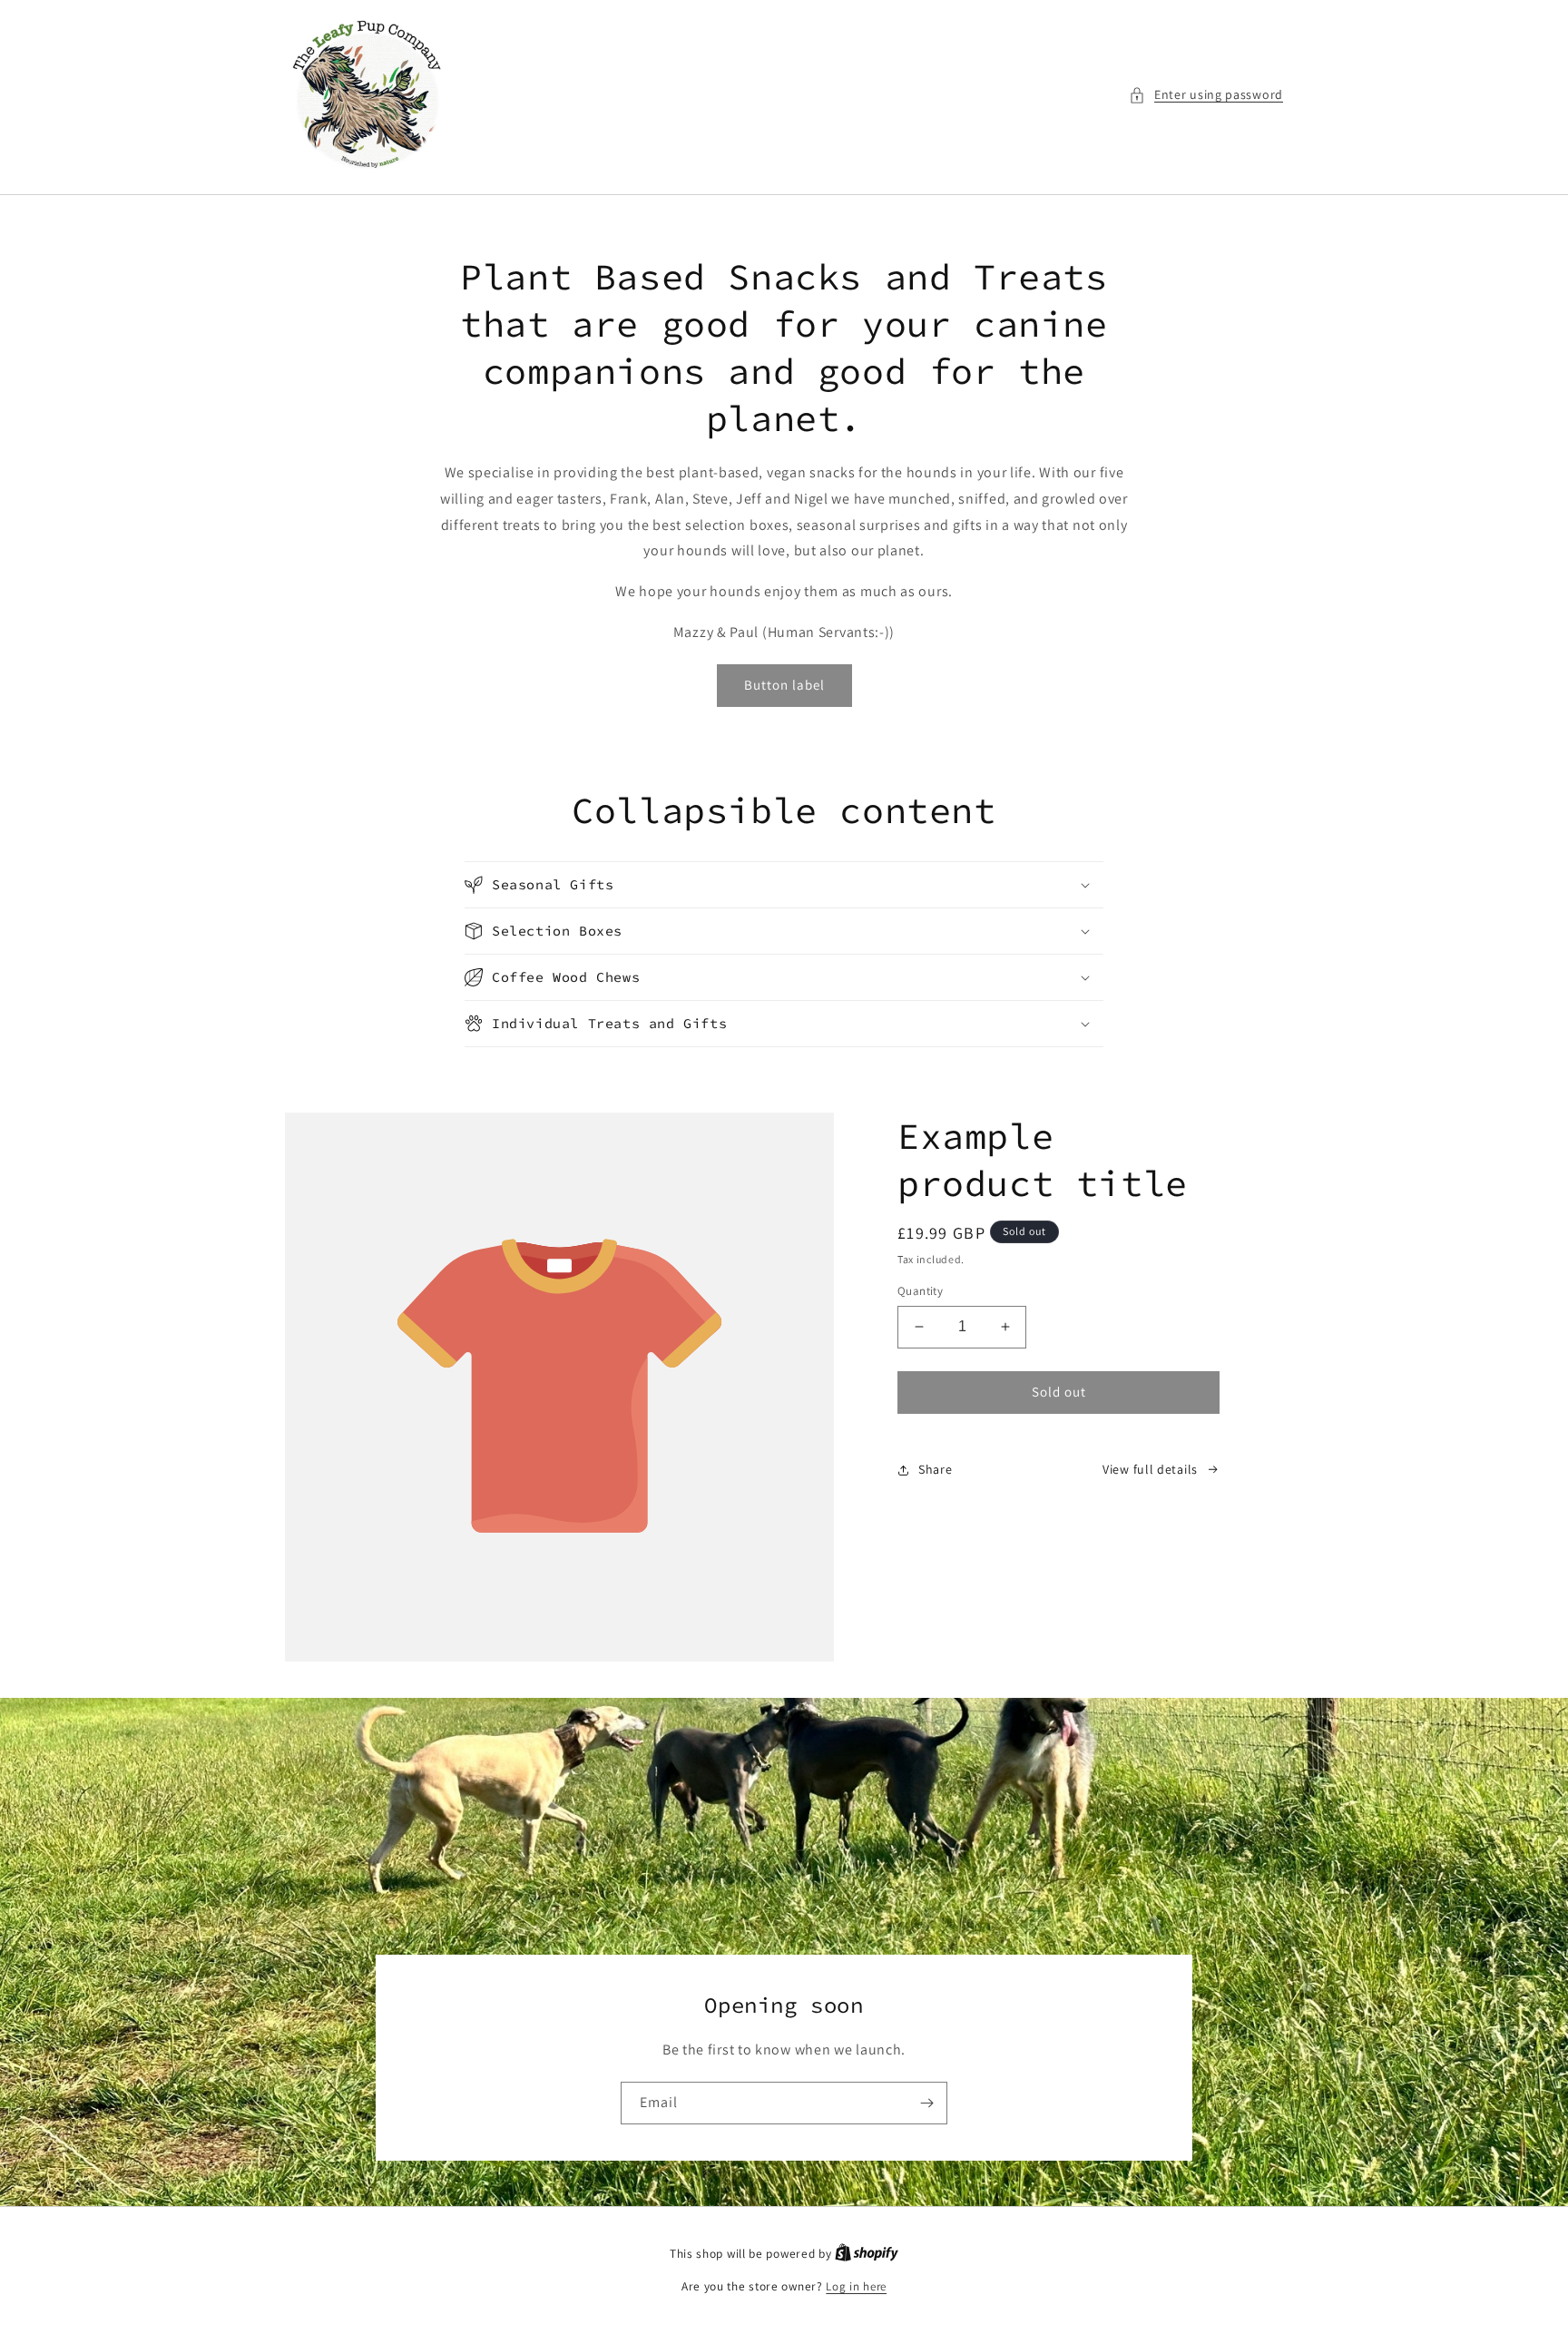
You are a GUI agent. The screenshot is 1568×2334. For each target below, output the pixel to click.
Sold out (1059, 1392)
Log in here (856, 2286)
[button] (1206, 95)
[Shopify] (867, 2254)
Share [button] (936, 1469)
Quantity (920, 1291)
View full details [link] (1150, 1469)
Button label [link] (784, 685)
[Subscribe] (926, 2103)
